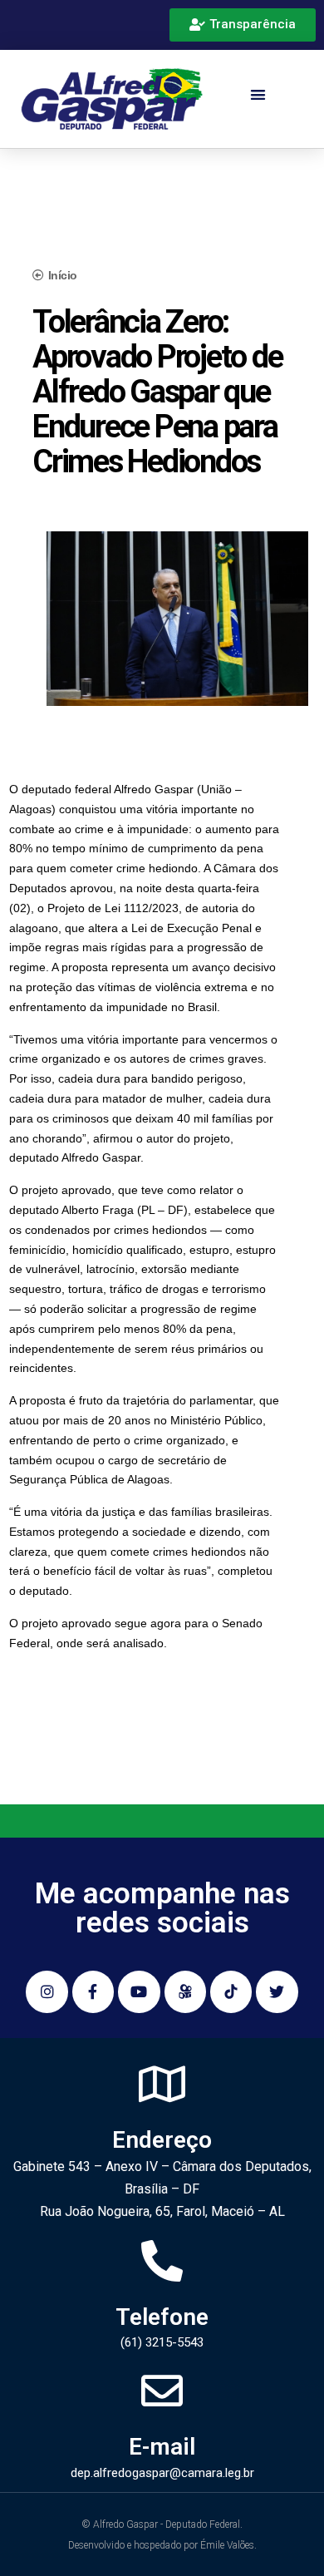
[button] (258, 95)
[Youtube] (139, 1991)
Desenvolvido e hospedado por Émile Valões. (162, 2545)
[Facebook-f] (93, 1991)
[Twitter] (277, 1991)
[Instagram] (47, 1991)
